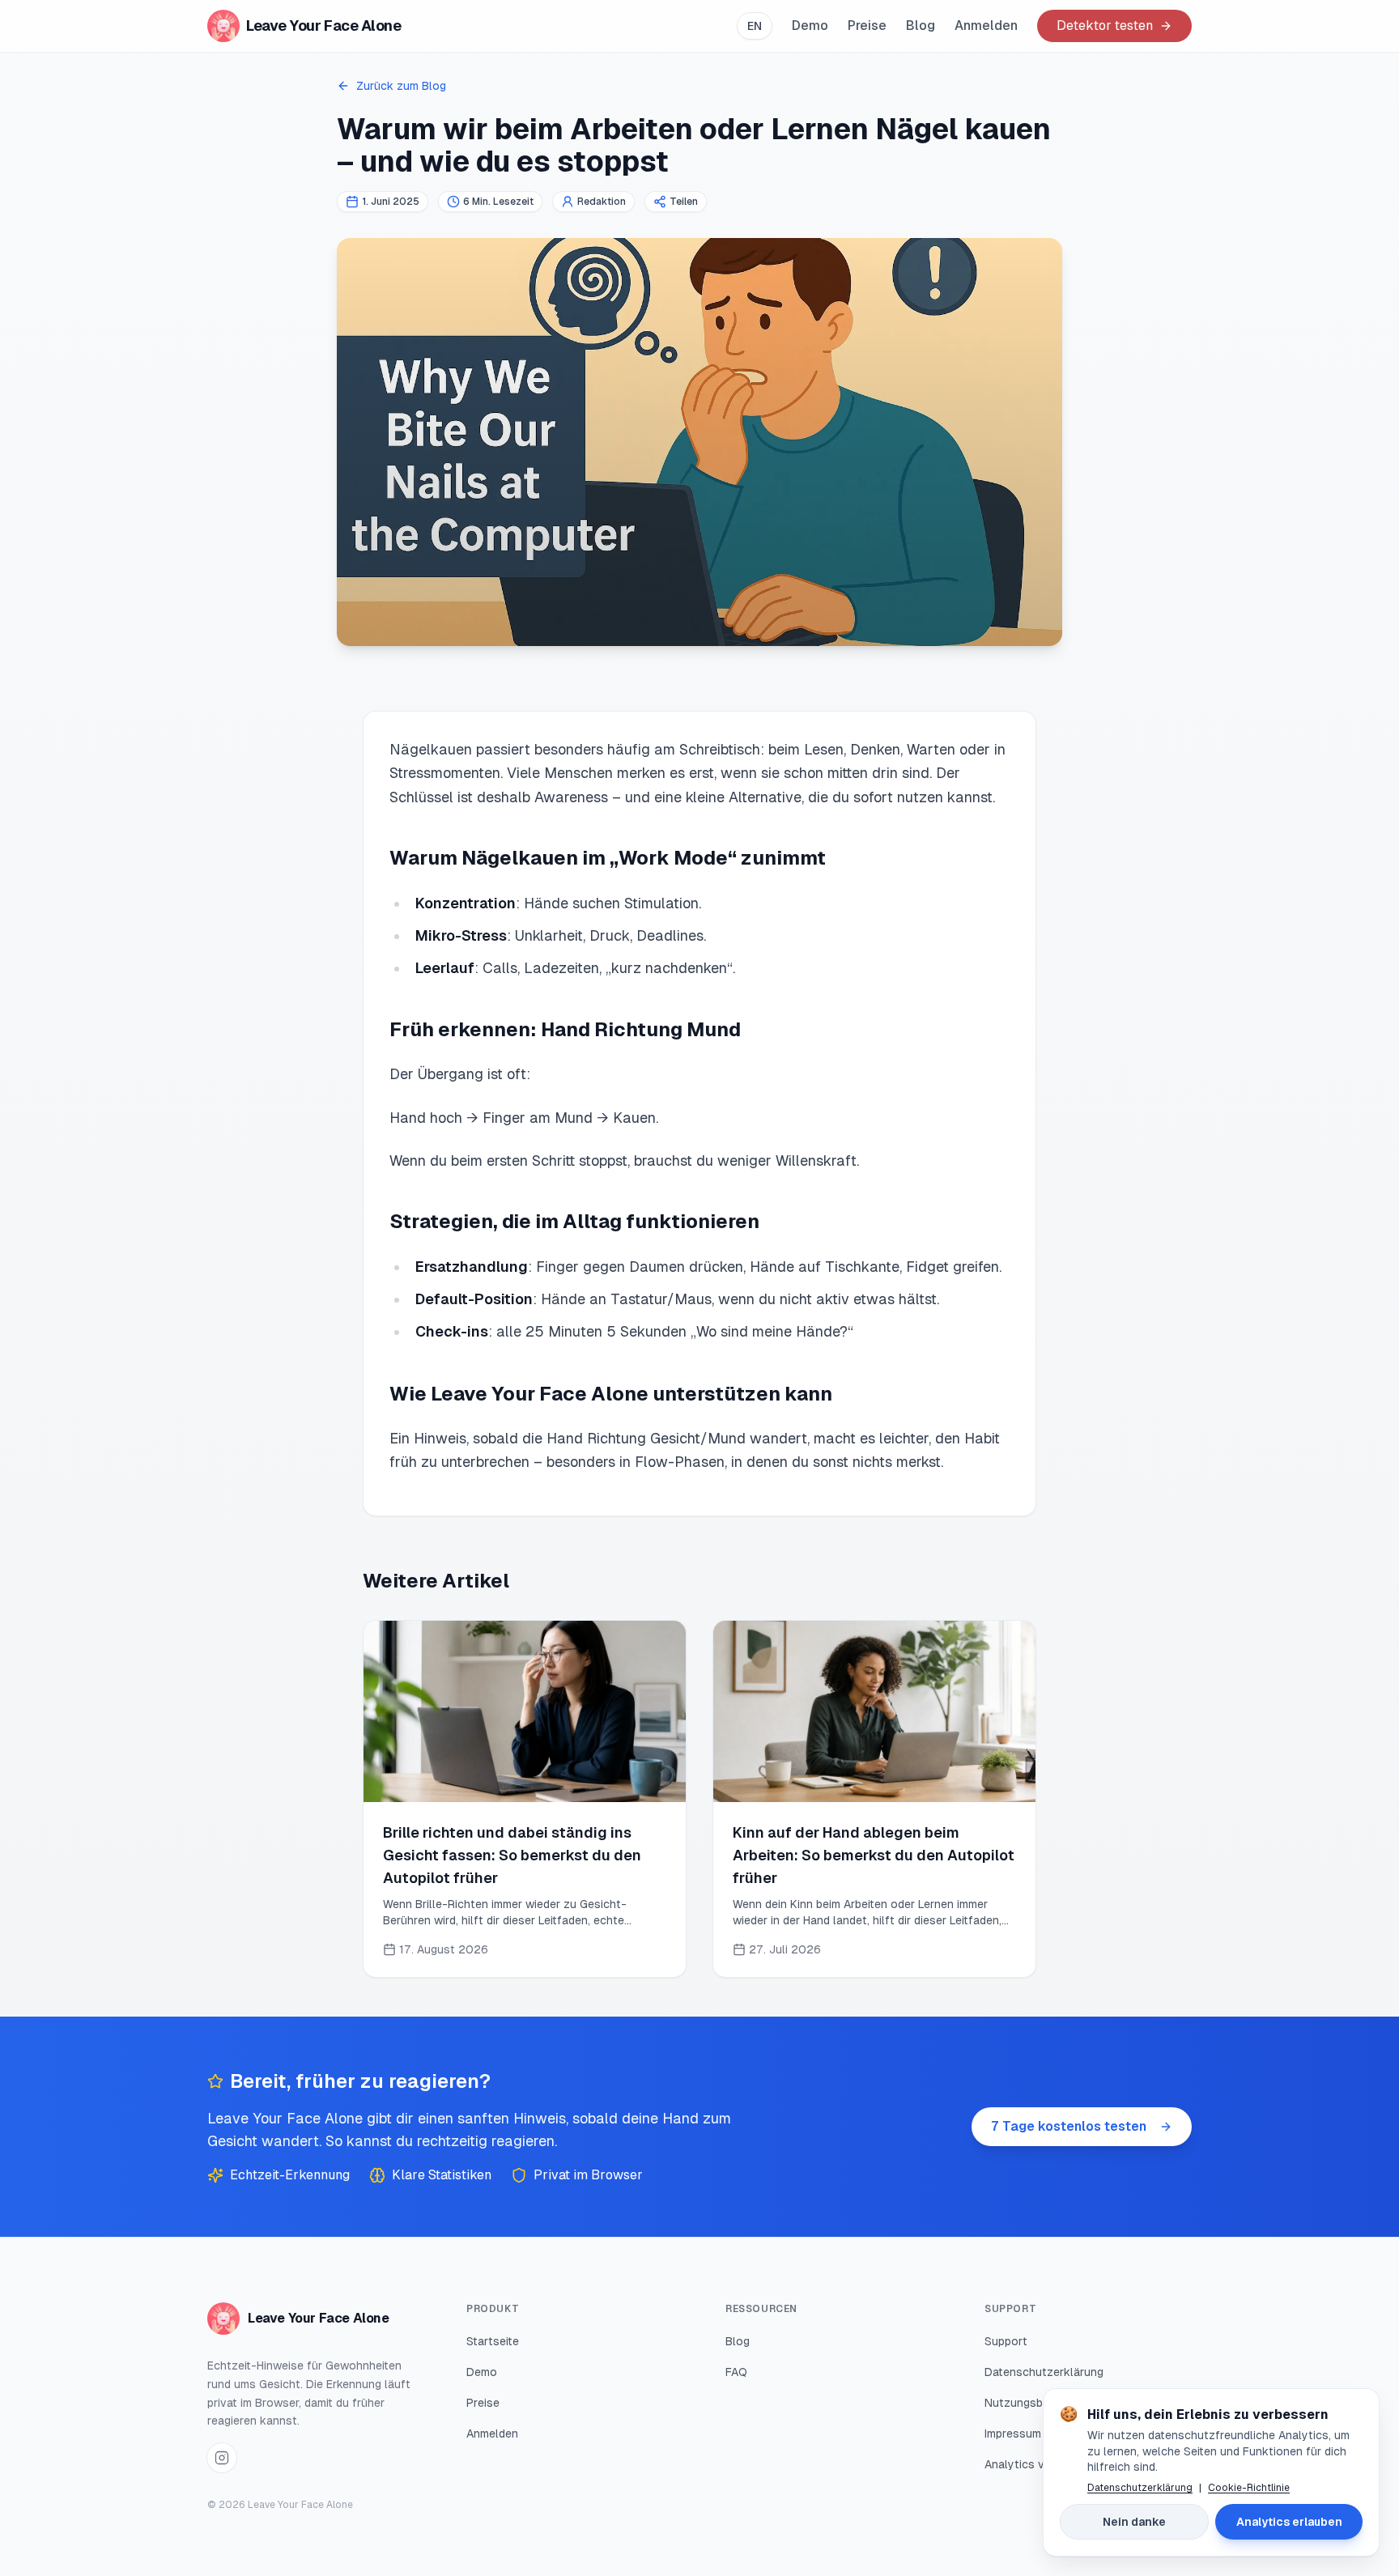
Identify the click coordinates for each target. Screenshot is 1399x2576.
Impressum (1013, 2434)
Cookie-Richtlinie (1249, 2488)
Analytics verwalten (1038, 2464)
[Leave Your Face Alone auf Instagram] (222, 2458)
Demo (810, 26)
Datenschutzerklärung (1044, 2372)
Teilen (684, 202)
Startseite (493, 2341)
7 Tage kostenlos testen (1069, 2126)
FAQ (736, 2372)
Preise (867, 26)
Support (1006, 2341)
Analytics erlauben (1289, 2522)
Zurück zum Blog (401, 86)
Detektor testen (1105, 26)
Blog (921, 26)
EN (755, 26)
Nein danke (1134, 2522)
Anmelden (986, 26)
